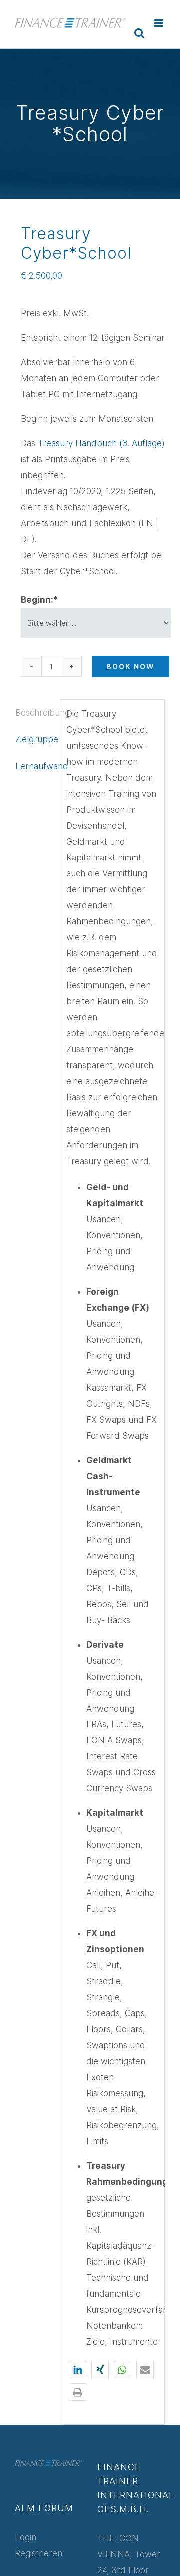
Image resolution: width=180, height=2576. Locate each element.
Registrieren (39, 2553)
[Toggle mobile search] (139, 33)
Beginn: (39, 600)
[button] (78, 2369)
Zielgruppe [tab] (35, 739)
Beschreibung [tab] (35, 713)
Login (26, 2537)
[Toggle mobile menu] (160, 23)
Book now (131, 666)
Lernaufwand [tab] (35, 766)
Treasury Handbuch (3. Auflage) (101, 443)
